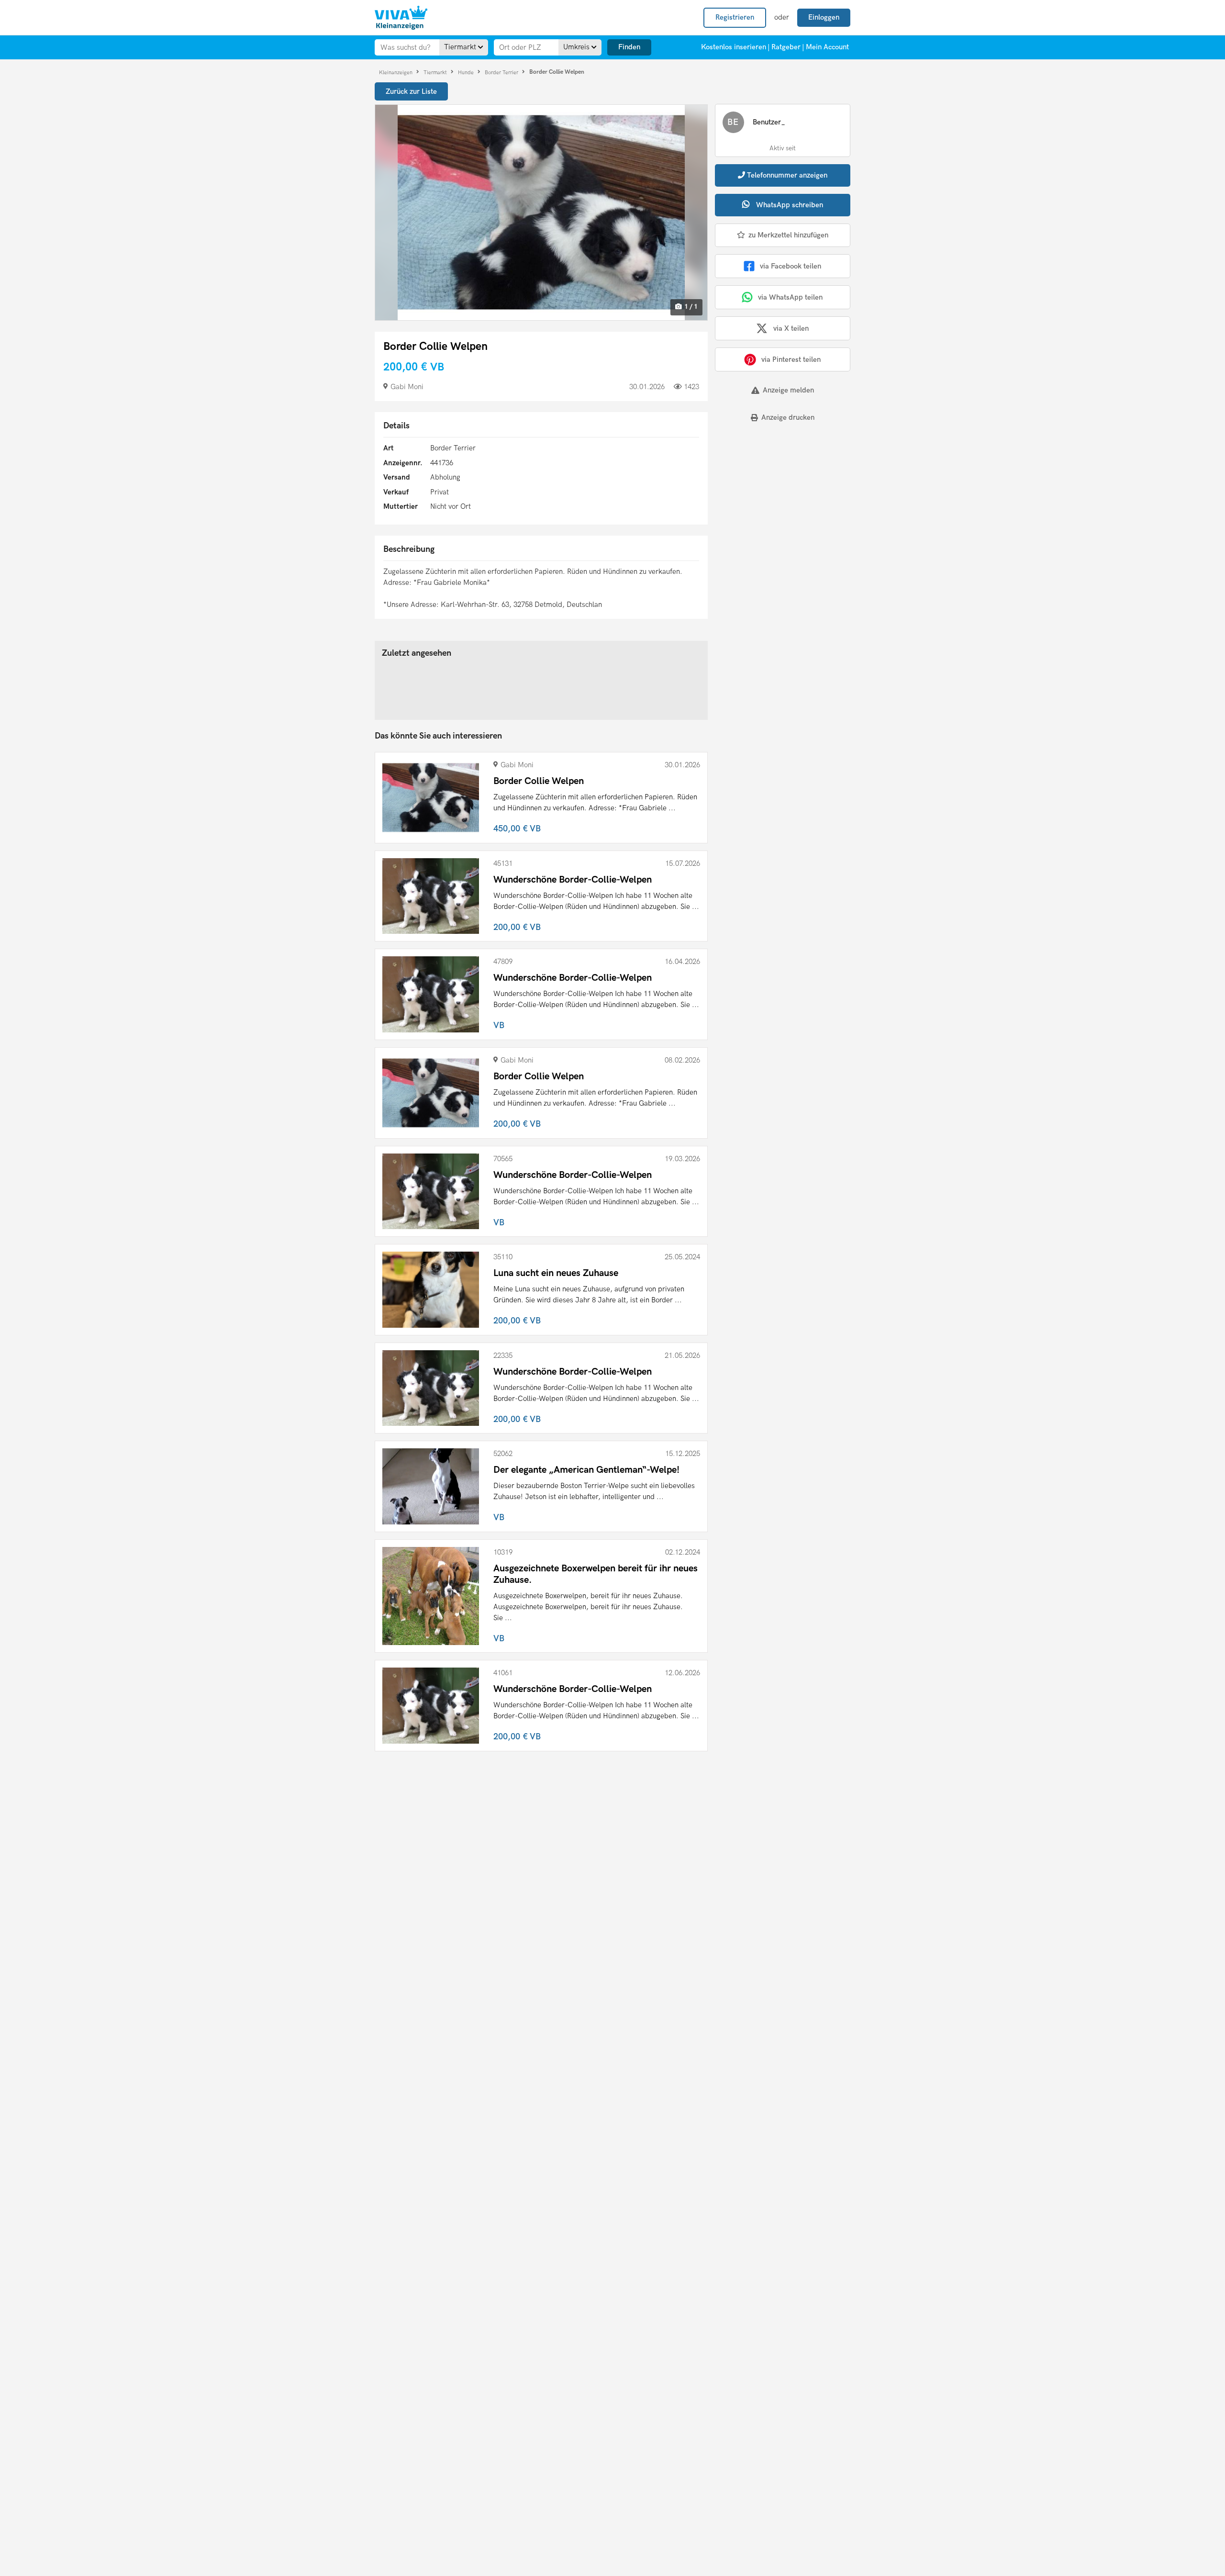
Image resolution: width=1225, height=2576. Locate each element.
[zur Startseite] (401, 18)
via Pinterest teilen (791, 359)
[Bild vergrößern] (541, 213)
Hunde (467, 72)
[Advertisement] (774, 496)
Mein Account (827, 47)
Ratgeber (786, 47)
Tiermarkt (436, 72)
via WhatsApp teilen (790, 297)
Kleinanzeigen (396, 72)
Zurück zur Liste (411, 91)
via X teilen (791, 328)
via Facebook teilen (791, 266)
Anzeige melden (788, 390)
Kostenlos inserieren (734, 47)
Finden (629, 47)
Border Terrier (502, 72)
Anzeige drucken (788, 417)
